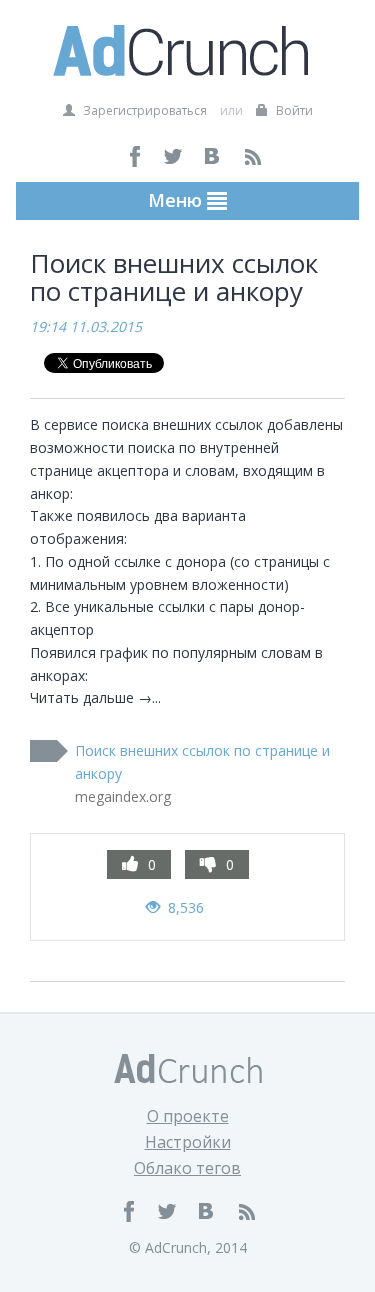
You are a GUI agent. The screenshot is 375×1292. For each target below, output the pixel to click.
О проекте (188, 1116)
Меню (177, 200)
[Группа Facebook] (135, 156)
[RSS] (252, 156)
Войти (293, 110)
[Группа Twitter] (174, 156)
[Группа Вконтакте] (213, 156)
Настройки (188, 1142)
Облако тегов (187, 1168)
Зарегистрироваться (143, 110)
